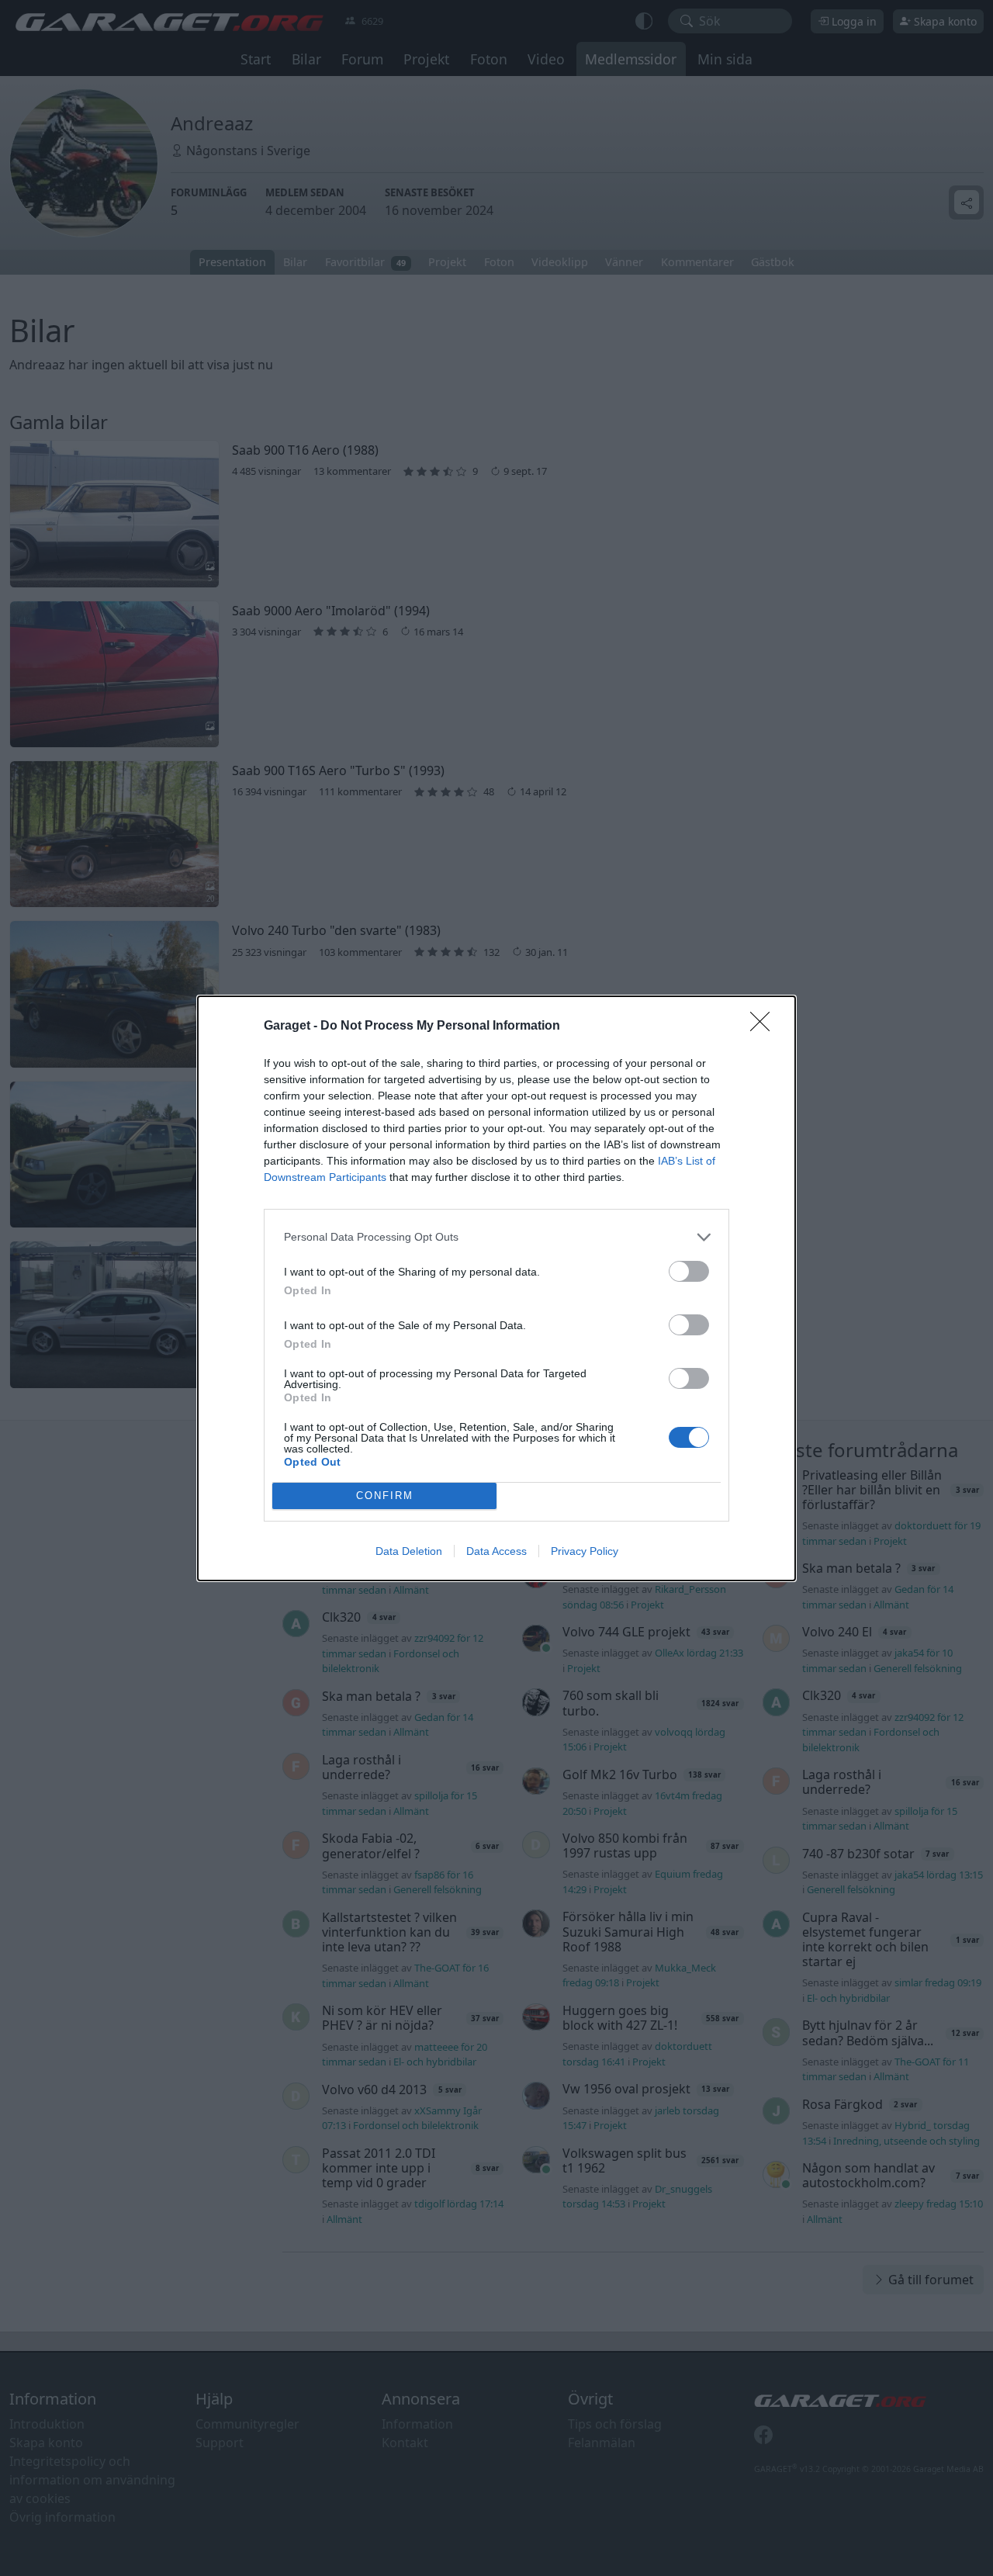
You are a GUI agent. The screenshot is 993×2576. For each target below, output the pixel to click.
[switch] (689, 1271)
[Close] (765, 1027)
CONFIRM (385, 1496)
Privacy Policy (585, 1551)
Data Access (496, 1551)
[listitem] (496, 1237)
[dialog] (496, 1288)
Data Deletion (409, 1551)
